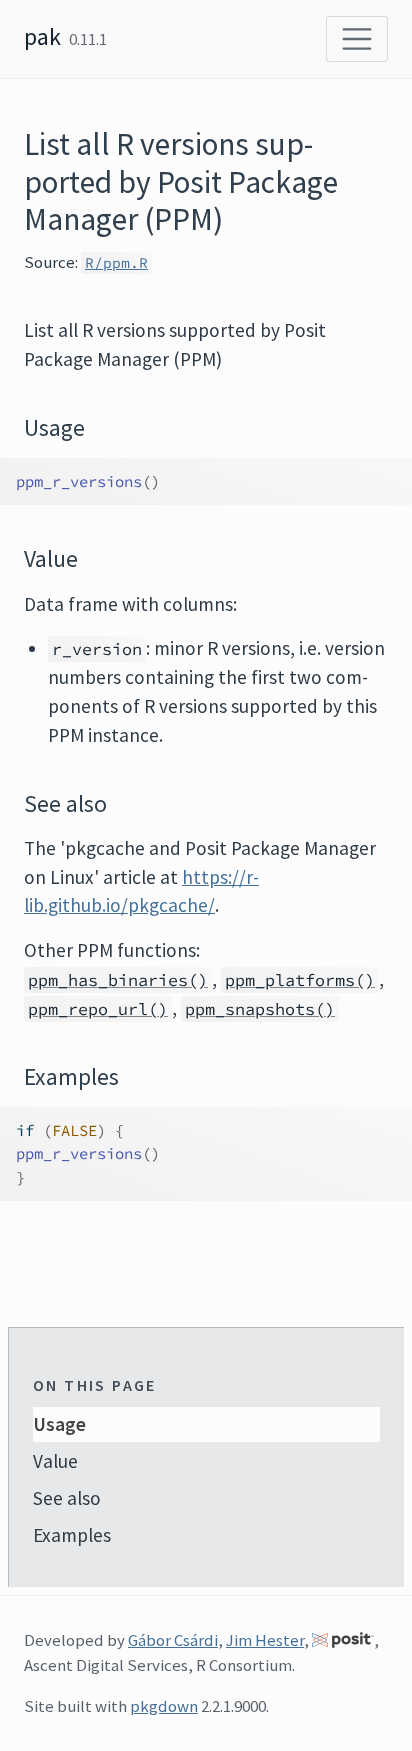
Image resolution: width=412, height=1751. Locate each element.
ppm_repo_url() (98, 1009)
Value (55, 1461)
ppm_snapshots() (260, 1009)
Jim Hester (265, 1640)
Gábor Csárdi (173, 1640)
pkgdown (164, 1706)
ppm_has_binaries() (118, 980)
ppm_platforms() (300, 980)
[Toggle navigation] (357, 39)
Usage (59, 1424)
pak (42, 36)
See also (67, 1498)
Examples (72, 1535)
